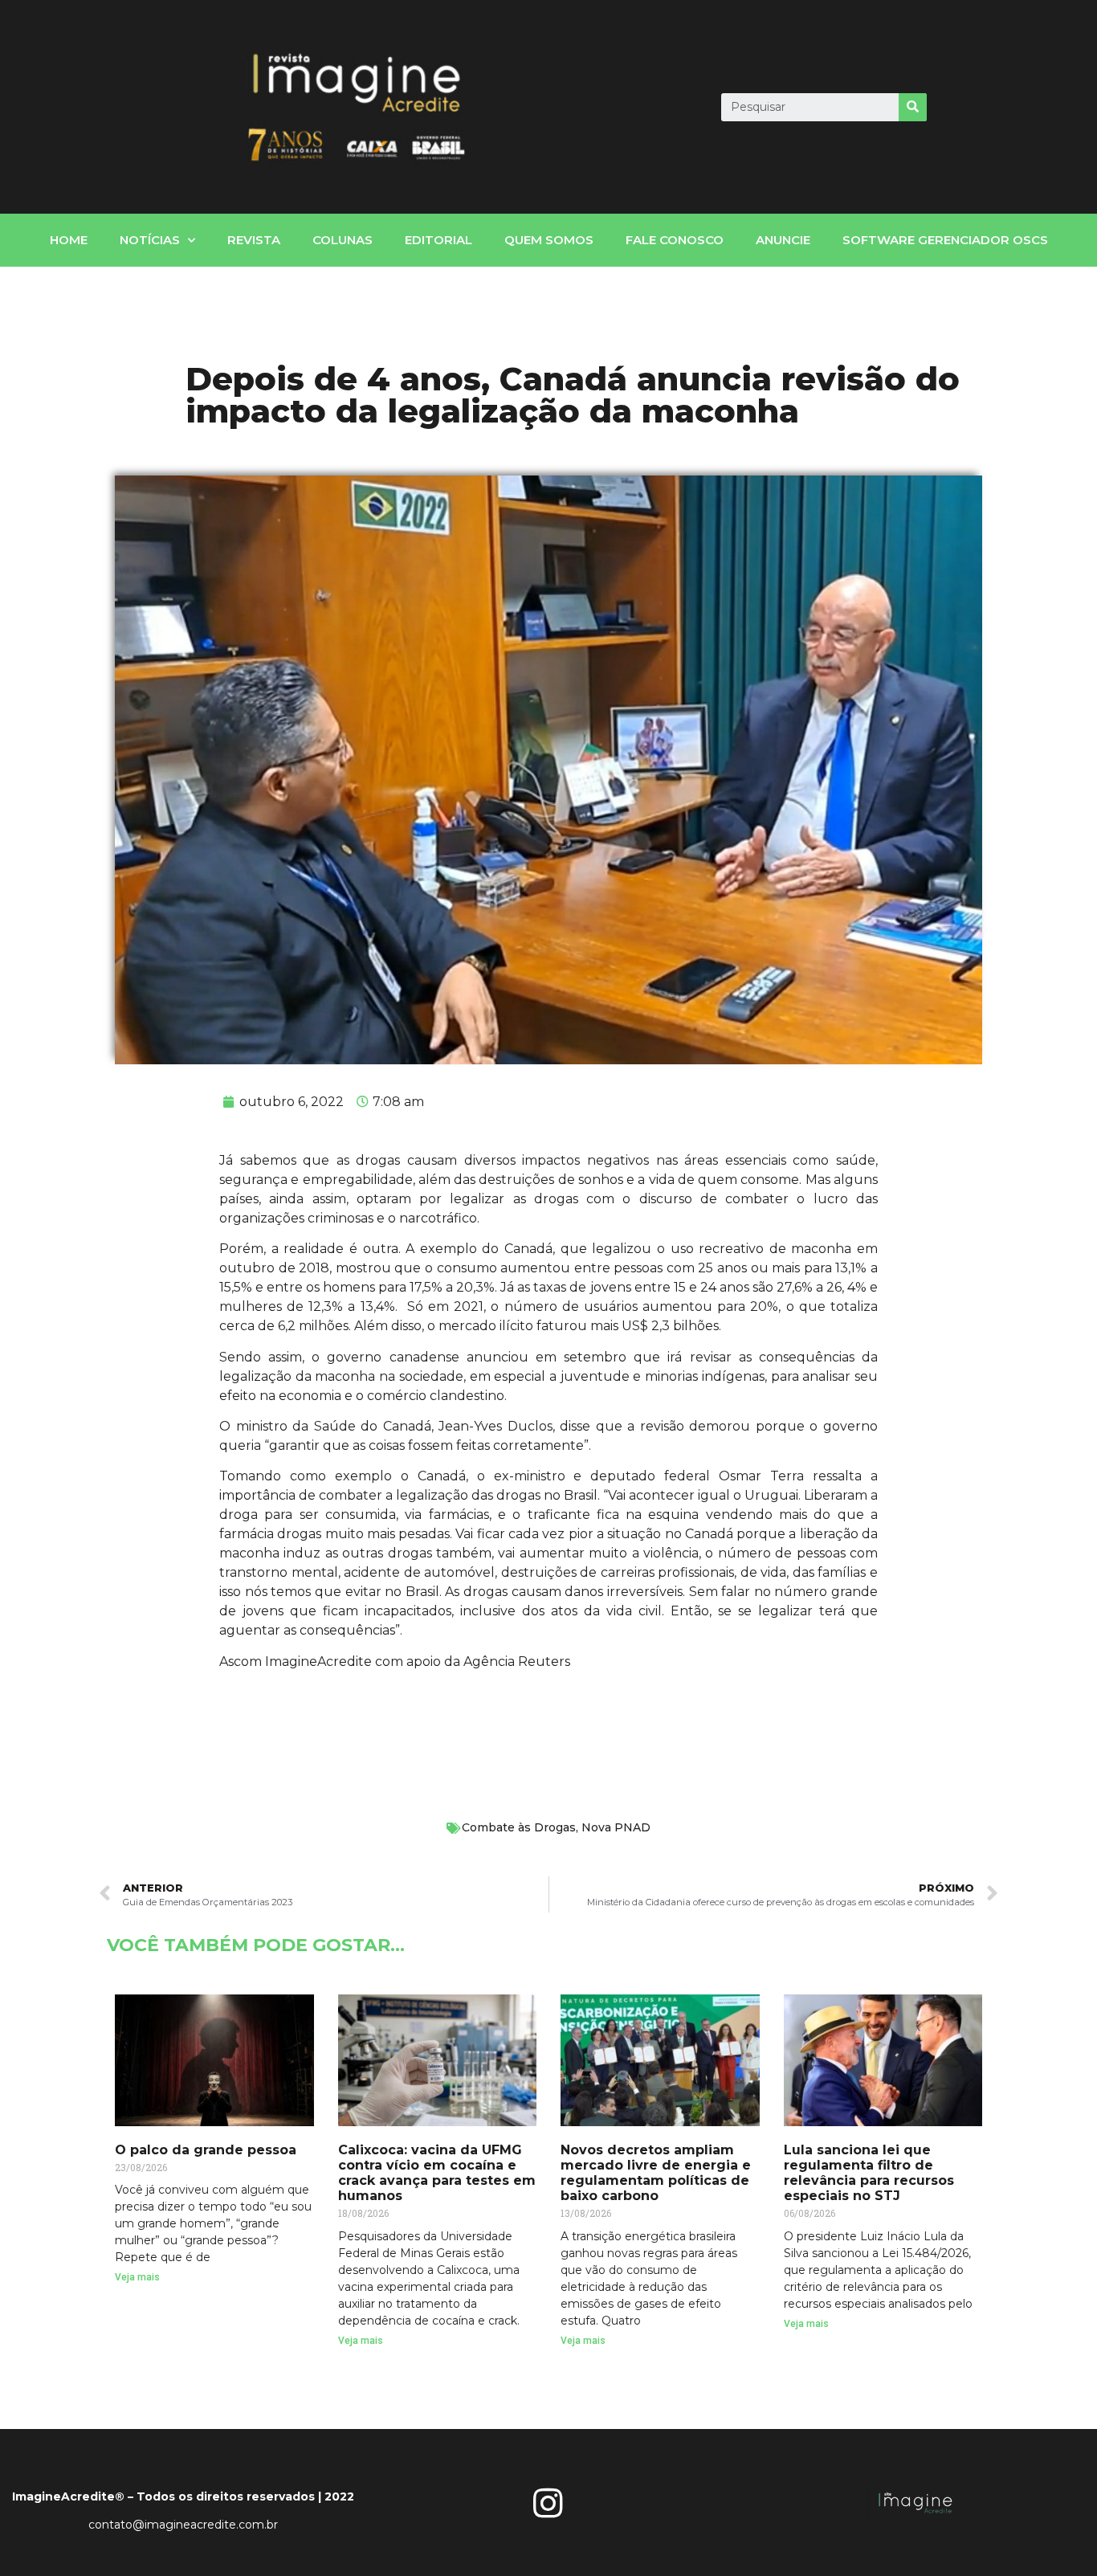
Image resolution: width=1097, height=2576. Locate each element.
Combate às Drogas (519, 1827)
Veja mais (137, 2277)
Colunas (343, 240)
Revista (254, 240)
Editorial (438, 240)
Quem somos (549, 240)
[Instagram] (548, 2503)
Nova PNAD (616, 1827)
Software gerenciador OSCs (945, 240)
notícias (150, 240)
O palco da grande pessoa (206, 2150)
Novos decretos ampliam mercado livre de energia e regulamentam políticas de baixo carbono (656, 2173)
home (69, 240)
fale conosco (675, 240)
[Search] (913, 107)
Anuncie (783, 240)
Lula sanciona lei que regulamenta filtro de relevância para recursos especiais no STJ (869, 2173)
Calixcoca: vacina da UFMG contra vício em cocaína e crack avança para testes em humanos (437, 2173)
